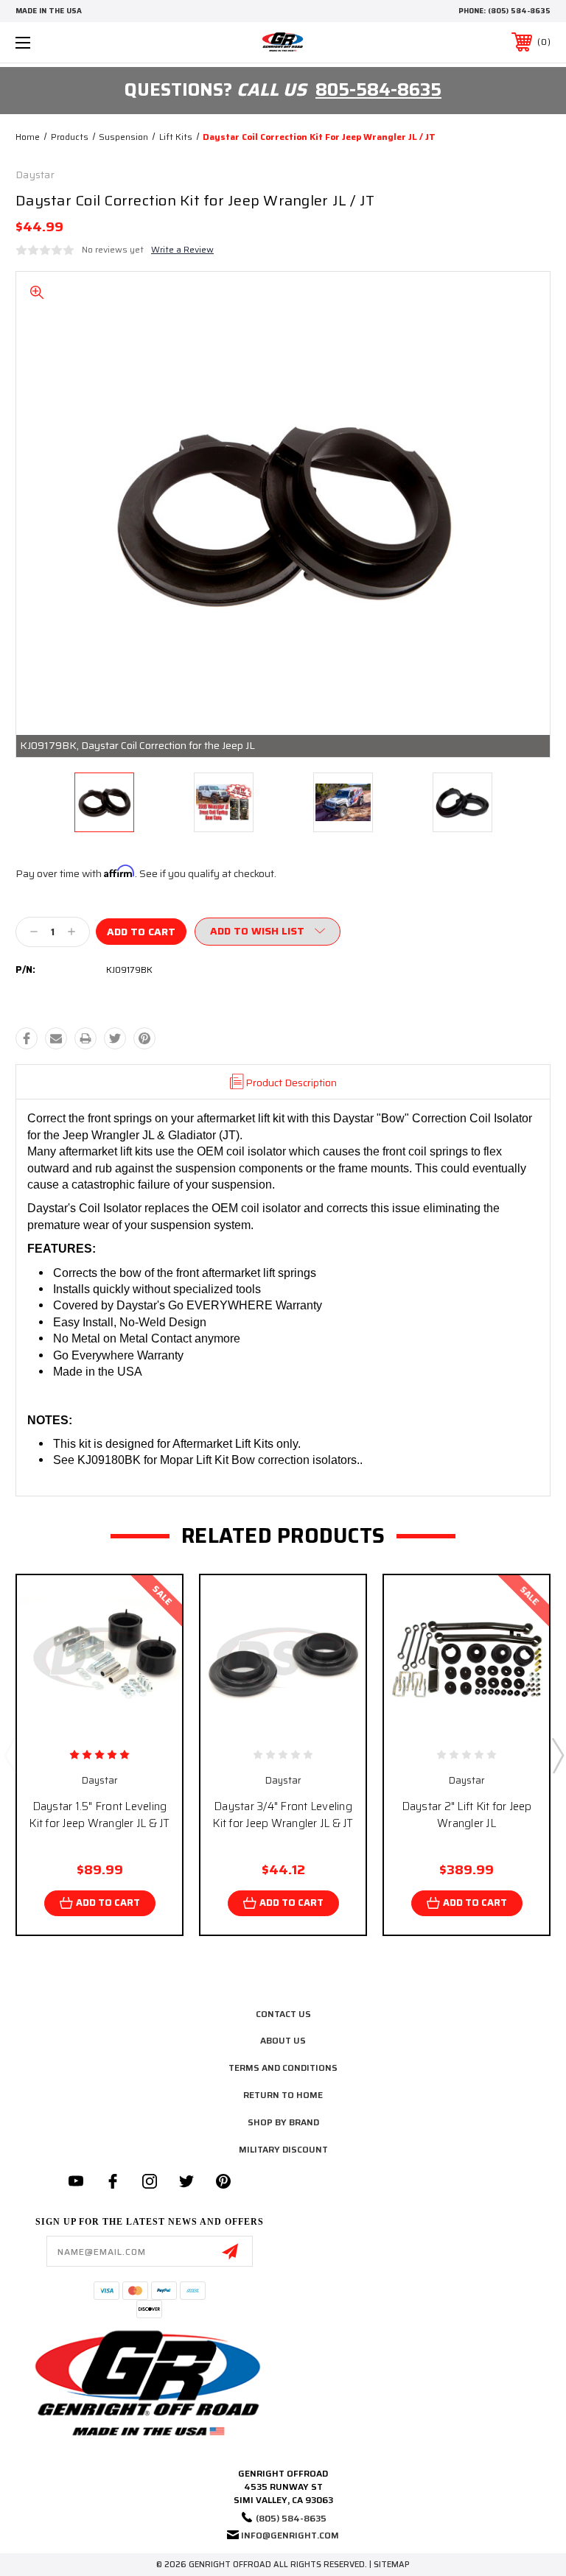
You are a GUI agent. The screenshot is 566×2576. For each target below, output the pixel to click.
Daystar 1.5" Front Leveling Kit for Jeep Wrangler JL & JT (99, 1815)
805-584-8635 (378, 90)
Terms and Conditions (283, 2068)
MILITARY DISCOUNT (283, 2149)
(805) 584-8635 (519, 11)
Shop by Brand (283, 2122)
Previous (10, 1755)
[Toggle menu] (69, 42)
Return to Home (283, 2095)
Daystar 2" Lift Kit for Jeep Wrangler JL (467, 1815)
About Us (283, 2040)
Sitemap (392, 2565)
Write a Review (182, 249)
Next (557, 1755)
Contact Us (283, 2014)
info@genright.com (290, 2535)
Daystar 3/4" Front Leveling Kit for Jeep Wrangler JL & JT (283, 1815)
